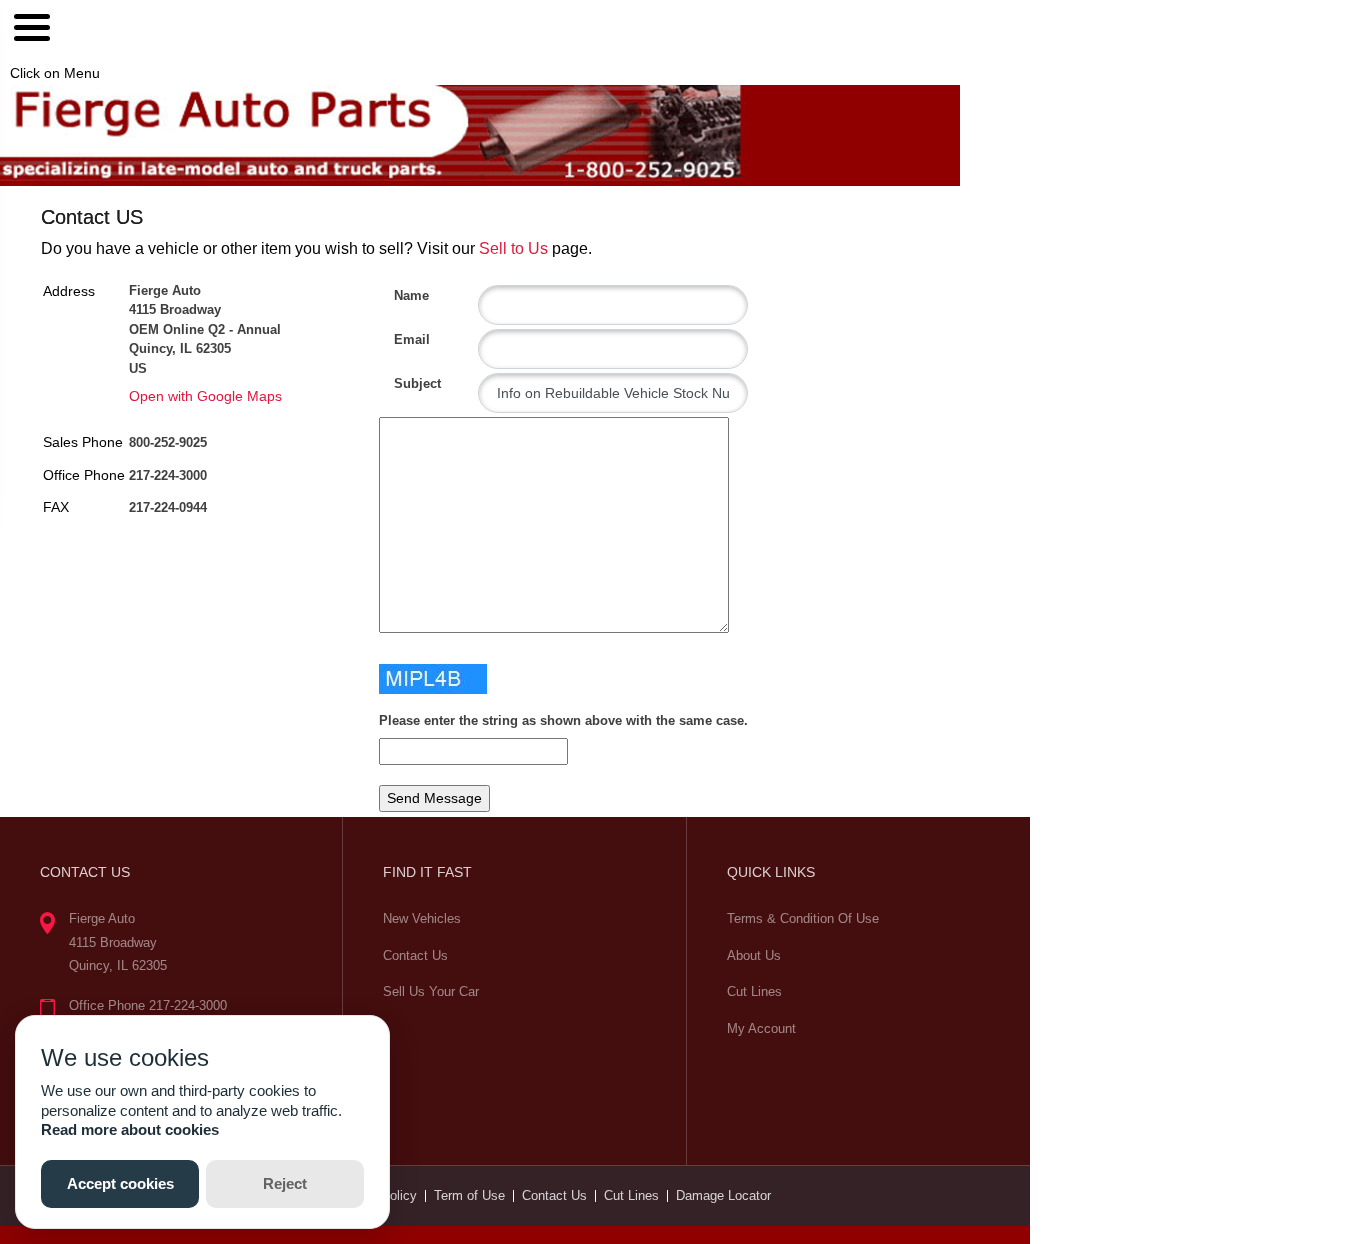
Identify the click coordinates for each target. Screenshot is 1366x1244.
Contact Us (415, 955)
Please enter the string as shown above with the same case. (563, 720)
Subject (401, 383)
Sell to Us (513, 248)
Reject (285, 1183)
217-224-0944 (168, 507)
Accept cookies (120, 1183)
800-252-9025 (168, 442)
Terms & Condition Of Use (803, 918)
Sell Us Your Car (431, 991)
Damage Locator (723, 1195)
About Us (754, 955)
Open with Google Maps (205, 396)
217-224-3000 (168, 475)
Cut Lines (754, 991)
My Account (761, 1028)
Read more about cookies (130, 1129)
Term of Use (469, 1195)
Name (401, 295)
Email (401, 339)
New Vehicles (422, 918)
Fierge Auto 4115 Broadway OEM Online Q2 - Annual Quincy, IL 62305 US (205, 329)
